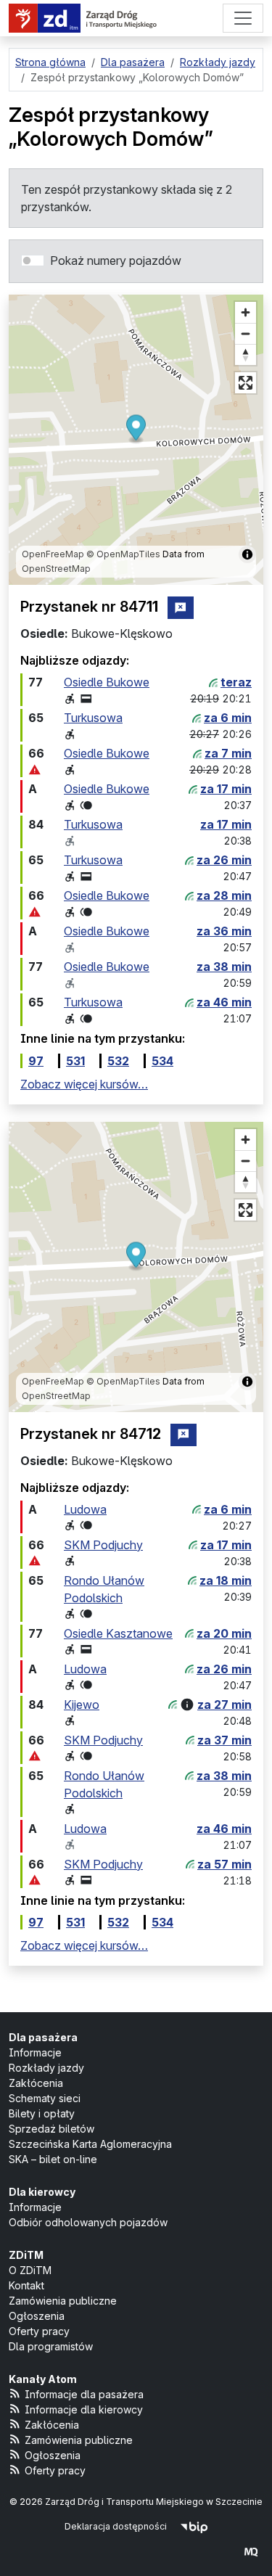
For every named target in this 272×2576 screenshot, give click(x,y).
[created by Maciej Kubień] (251, 2552)
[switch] (33, 261)
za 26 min (224, 860)
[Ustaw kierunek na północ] (246, 354)
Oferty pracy (39, 2331)
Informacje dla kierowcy (84, 2409)
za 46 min (224, 1002)
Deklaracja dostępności (116, 2526)
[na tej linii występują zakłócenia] (35, 770)
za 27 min (224, 1705)
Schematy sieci (45, 2098)
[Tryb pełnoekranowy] (246, 383)
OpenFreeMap (53, 554)
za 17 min (226, 789)
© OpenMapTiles (123, 554)
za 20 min (224, 1633)
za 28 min (224, 895)
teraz (236, 682)
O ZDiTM (30, 2270)
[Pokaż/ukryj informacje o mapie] (247, 554)
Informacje (35, 2052)
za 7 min (228, 753)
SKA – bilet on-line (53, 2159)
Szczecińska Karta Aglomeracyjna (90, 2144)
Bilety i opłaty (42, 2113)
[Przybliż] (246, 312)
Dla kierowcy (42, 2192)
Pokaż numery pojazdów (116, 261)
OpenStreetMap (56, 569)
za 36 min (224, 931)
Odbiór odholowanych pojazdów (88, 2222)
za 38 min (224, 967)
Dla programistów (51, 2346)
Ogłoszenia (37, 2316)
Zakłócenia (36, 2083)
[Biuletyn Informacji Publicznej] (194, 2526)
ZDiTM (26, 2255)
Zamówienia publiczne (63, 2301)
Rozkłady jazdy (46, 2068)
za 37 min (224, 1740)
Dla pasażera (43, 2037)
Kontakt (26, 2285)
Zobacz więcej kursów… (84, 1084)
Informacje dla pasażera (84, 2394)
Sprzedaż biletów (51, 2129)
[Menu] (243, 18)
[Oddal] (246, 333)
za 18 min (226, 1580)
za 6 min (228, 718)
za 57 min (224, 1864)
